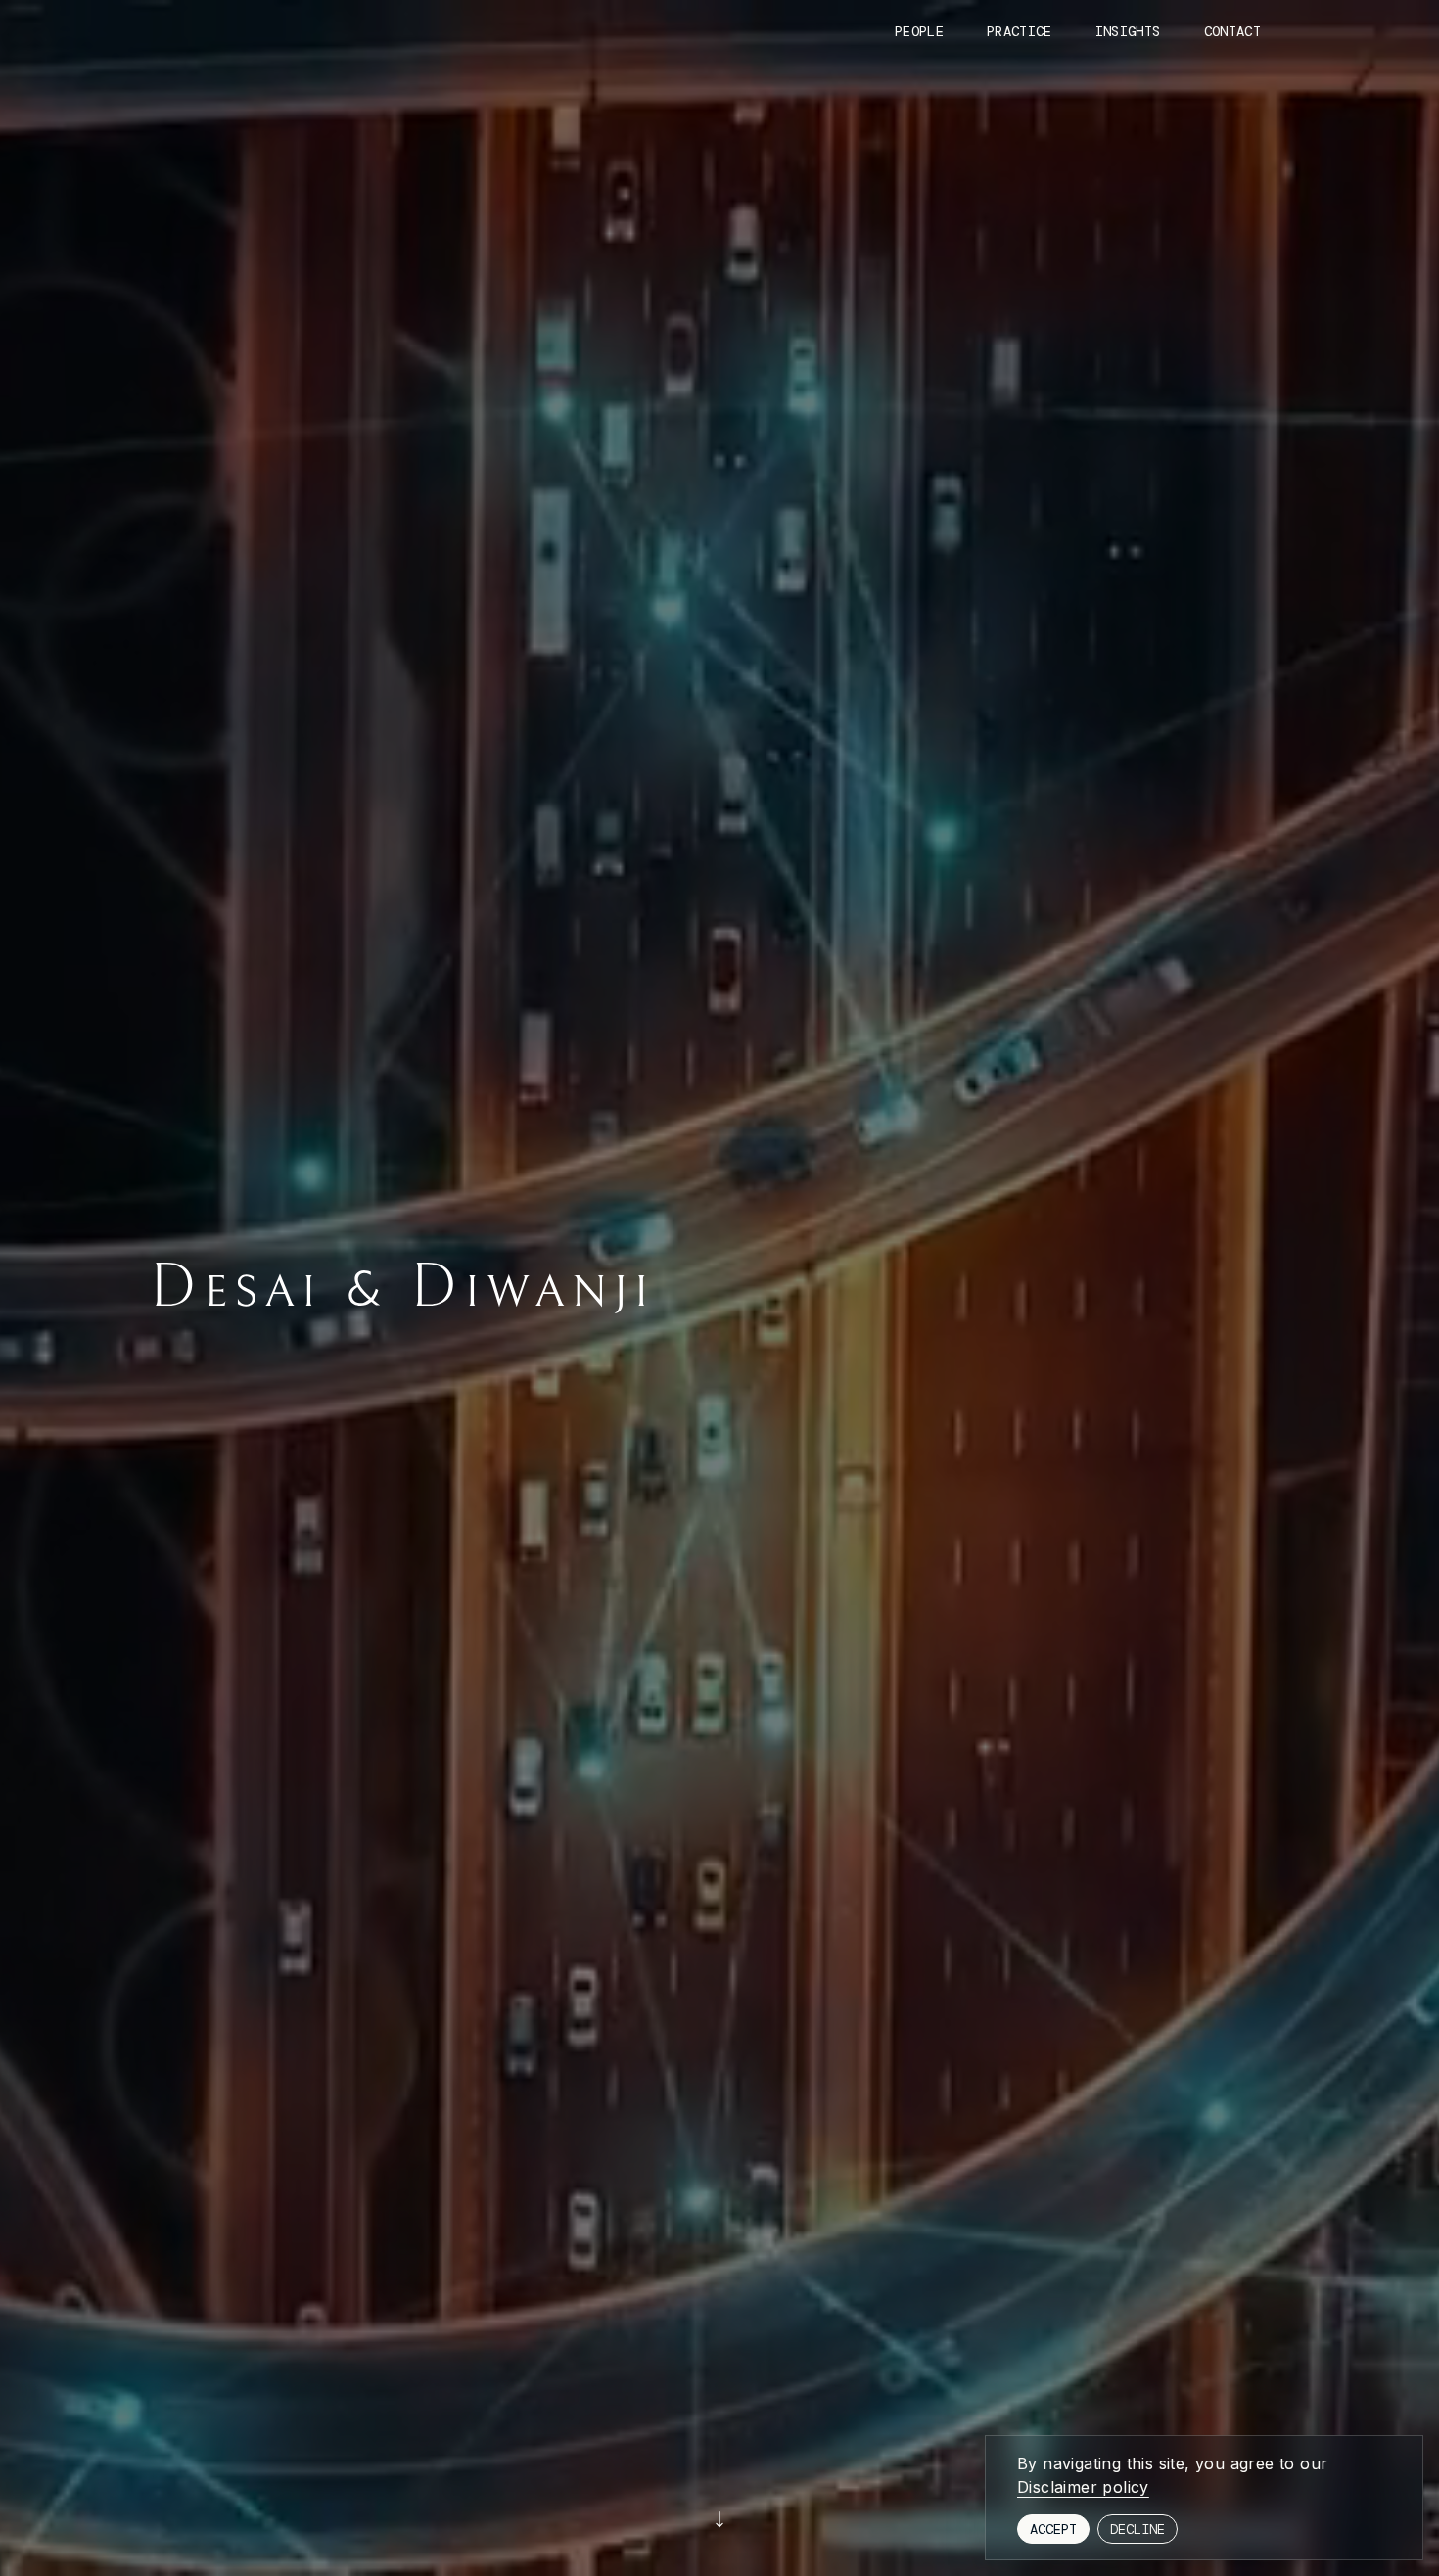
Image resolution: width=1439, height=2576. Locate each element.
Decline (1137, 2529)
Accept (1053, 2529)
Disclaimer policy (1083, 2487)
